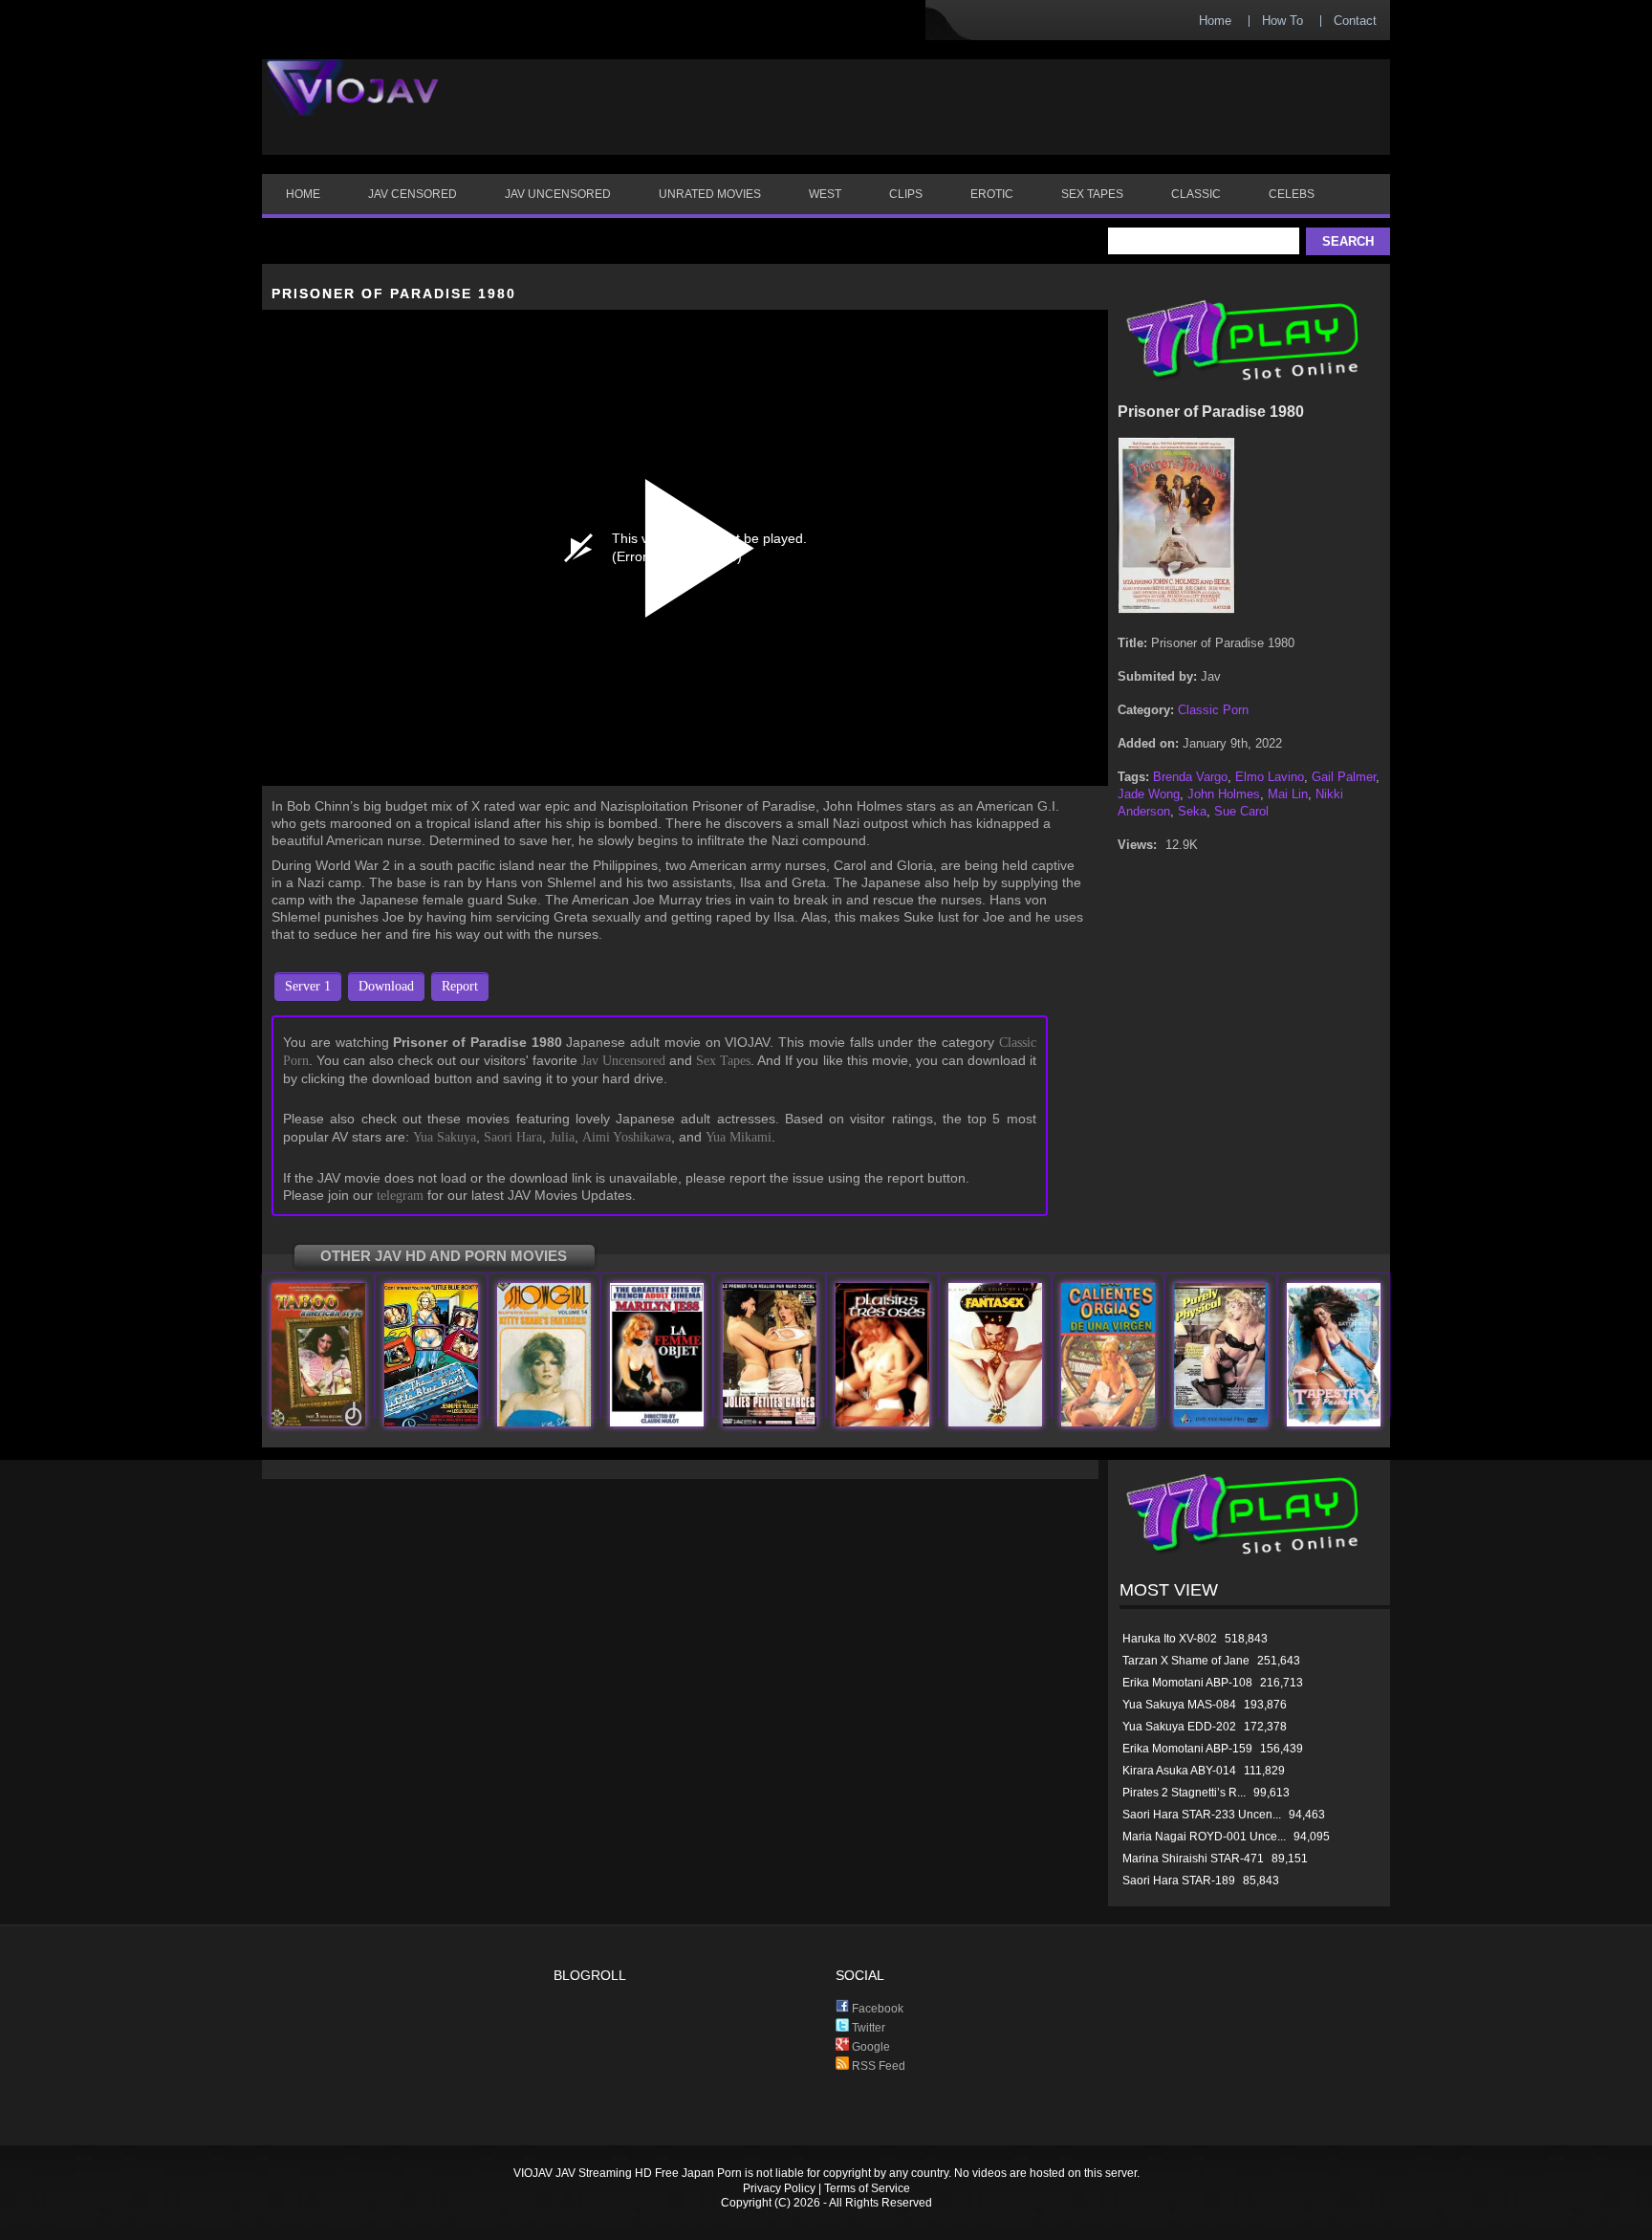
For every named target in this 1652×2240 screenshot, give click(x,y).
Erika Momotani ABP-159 (1187, 1749)
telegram (400, 1196)
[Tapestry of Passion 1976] (1334, 1422)
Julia (562, 1137)
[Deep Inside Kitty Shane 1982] (544, 1422)
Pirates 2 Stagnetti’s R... (1184, 1793)
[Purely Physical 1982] (1221, 1422)
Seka (1192, 811)
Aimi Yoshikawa (627, 1137)
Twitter (867, 2028)
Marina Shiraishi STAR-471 (1193, 1859)
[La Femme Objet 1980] (657, 1422)
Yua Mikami (739, 1137)
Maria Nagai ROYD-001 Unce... (1204, 1837)
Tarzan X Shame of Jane (1186, 1661)
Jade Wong (1149, 794)
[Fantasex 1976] (995, 1422)
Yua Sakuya (445, 1137)
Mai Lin (1288, 794)
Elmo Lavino (1270, 777)
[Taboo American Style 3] (318, 1422)
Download (386, 986)
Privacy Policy (779, 2188)
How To (1282, 21)
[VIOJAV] (353, 103)
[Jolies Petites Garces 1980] (770, 1422)
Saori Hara (513, 1137)
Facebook (876, 2009)
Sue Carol (1241, 811)
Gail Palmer (1344, 777)
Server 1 (308, 986)
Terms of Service (867, 2188)
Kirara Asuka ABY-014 (1179, 1771)
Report (460, 986)
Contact (1355, 21)
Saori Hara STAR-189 (1179, 1881)
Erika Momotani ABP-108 (1187, 1683)
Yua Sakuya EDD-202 (1179, 1727)
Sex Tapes (723, 1061)
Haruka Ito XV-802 (1170, 1639)
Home (1215, 21)
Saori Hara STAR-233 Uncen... (1202, 1815)
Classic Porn (1213, 710)
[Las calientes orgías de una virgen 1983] (1108, 1422)
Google (869, 2047)
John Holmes (1224, 794)
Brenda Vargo (1190, 777)
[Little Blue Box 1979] (431, 1422)
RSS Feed (877, 2066)
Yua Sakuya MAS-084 (1179, 1705)
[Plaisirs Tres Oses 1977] (882, 1422)
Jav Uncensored (623, 1061)
